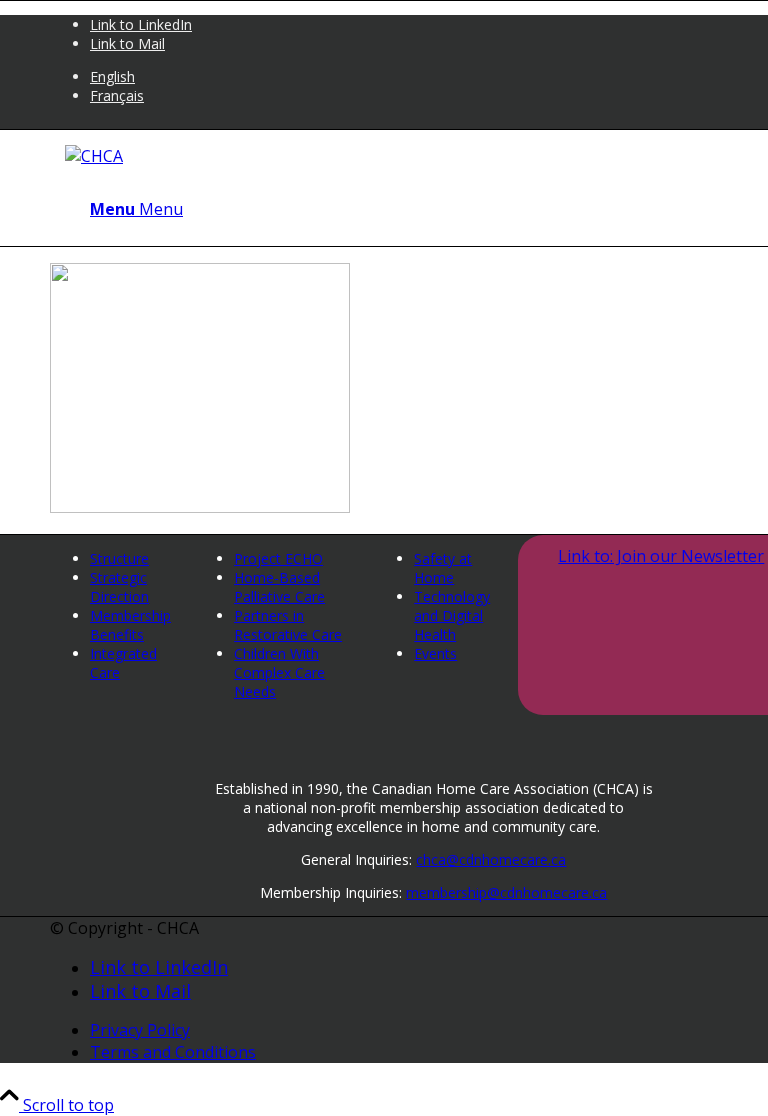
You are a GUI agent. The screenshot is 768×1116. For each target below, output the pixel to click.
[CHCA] (94, 156)
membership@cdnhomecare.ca (506, 892)
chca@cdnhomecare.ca (491, 859)
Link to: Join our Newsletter (661, 556)
